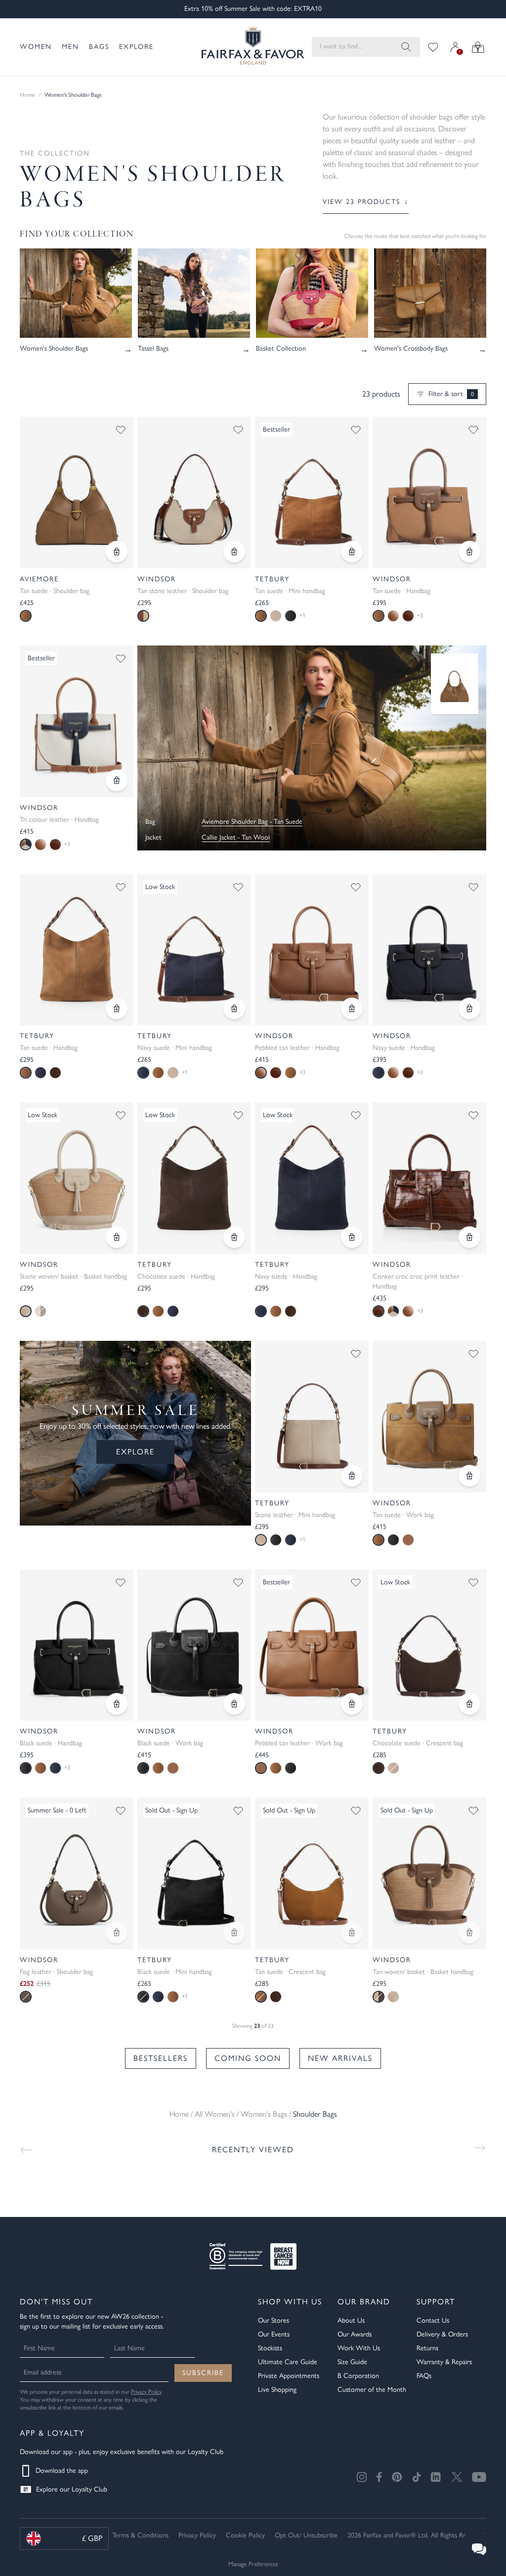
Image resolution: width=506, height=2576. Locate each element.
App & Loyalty (52, 2433)
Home (27, 95)
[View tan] (158, 1073)
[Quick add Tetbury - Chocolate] (234, 1237)
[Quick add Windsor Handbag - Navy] (469, 1008)
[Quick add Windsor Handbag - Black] (117, 1704)
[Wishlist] (433, 47)
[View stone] (393, 1997)
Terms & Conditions (140, 2535)
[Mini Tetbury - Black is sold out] (234, 1932)
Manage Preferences (253, 2564)
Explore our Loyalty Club (72, 2489)
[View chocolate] (55, 1073)
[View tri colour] (393, 1311)
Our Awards (355, 2334)
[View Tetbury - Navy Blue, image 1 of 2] (312, 1178)
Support (436, 2302)
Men (70, 47)
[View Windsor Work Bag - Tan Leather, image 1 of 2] (312, 1645)
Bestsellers (161, 2058)
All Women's (215, 2114)
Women (36, 47)
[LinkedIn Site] (436, 2477)
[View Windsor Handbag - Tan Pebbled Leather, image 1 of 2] (312, 950)
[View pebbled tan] (393, 616)
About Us (351, 2320)
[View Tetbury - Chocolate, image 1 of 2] (194, 1178)
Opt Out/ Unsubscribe (306, 2535)
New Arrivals (340, 2058)
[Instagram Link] (362, 2477)
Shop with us (290, 2302)
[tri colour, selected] (26, 845)
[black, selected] (26, 1768)
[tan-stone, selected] (143, 616)
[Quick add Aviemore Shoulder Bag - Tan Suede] (117, 552)
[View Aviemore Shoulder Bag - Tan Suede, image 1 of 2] (77, 493)
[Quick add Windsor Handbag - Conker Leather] (469, 1237)
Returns (427, 2348)
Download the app (62, 2471)
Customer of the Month (372, 2390)
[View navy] (41, 1073)
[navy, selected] (143, 1073)
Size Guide (352, 2362)
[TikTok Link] (417, 2477)
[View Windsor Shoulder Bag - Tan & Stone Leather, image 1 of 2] (194, 493)
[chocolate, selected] (143, 1311)
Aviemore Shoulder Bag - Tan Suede (252, 822)
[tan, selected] (26, 616)
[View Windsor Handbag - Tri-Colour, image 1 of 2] (77, 721)
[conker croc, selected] (379, 1311)
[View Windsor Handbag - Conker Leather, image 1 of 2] (429, 1178)
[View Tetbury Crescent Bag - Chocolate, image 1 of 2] (429, 1645)
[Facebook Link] (379, 2477)
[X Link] (457, 2477)
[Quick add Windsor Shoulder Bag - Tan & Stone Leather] (234, 552)
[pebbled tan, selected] (261, 1073)
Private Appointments (289, 2376)
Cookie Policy (245, 2535)
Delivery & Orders (442, 2334)
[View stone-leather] (276, 616)
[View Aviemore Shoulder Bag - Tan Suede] (455, 684)
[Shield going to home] (245, 47)
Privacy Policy (146, 2392)
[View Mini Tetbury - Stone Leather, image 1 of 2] (312, 1417)
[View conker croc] (408, 616)
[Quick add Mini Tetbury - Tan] (352, 552)
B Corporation (358, 2376)
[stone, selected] (26, 1311)
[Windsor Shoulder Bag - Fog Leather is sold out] (117, 1932)
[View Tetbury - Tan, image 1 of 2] (77, 950)
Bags (99, 47)
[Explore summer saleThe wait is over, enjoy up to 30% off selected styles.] (312, 748)
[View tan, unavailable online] (41, 1311)
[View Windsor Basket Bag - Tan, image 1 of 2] (429, 1873)
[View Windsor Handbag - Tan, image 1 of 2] (429, 493)
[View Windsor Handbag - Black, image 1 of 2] (77, 1645)
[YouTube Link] (479, 2477)
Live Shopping (277, 2390)
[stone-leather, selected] (261, 1540)
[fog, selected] (26, 1997)
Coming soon (248, 2058)
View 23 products (366, 202)
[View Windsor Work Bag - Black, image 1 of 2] (194, 1645)
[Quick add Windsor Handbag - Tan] (469, 552)
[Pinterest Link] (397, 2477)
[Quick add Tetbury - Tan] (117, 1008)
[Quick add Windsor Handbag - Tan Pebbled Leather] (352, 1008)
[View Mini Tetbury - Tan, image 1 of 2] (312, 493)
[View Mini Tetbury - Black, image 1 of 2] (194, 1873)
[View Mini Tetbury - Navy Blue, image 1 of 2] (194, 950)
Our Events (274, 2334)
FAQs (424, 2376)
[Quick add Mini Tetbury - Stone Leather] (352, 1476)
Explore (136, 47)
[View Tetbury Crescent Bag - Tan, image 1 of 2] (312, 1873)
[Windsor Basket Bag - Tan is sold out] (469, 1932)
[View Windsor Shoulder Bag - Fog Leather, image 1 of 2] (77, 1873)
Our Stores (274, 2320)
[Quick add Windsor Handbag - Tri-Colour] (117, 780)
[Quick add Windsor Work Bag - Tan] (469, 1476)
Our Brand (364, 2302)
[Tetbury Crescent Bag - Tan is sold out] (352, 1932)
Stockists (270, 2348)
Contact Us (433, 2320)
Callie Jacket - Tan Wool (236, 837)
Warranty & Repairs (444, 2362)
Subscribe (203, 2373)
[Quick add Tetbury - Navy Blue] (352, 1237)
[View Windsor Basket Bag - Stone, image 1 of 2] (77, 1178)
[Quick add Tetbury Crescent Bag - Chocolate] (469, 1704)
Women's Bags (264, 2114)
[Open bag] (478, 47)
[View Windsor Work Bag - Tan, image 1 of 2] (429, 1417)
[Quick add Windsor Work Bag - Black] (234, 1704)
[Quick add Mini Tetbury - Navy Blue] (234, 1008)
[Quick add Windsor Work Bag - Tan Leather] (352, 1704)
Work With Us (359, 2348)
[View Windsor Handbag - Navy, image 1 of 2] (429, 950)
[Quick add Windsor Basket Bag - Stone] (117, 1237)
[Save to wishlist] (121, 430)
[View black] (291, 616)
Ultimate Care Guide (288, 2362)
